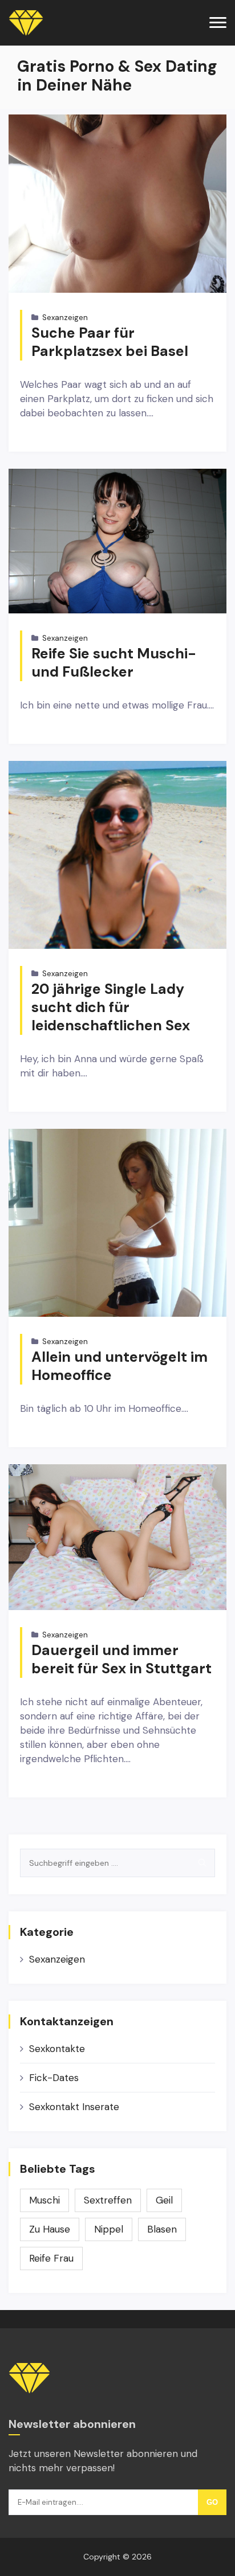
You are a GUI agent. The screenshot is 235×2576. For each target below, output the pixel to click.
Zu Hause (50, 2229)
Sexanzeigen (65, 318)
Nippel (109, 2229)
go (212, 2502)
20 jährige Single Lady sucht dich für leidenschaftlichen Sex (111, 1007)
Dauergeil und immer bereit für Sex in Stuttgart (121, 1659)
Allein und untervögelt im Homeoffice (119, 1366)
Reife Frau (51, 2258)
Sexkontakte (57, 2049)
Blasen (162, 2229)
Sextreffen (108, 2200)
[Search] (202, 1863)
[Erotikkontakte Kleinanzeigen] (26, 23)
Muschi (44, 2200)
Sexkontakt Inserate (74, 2107)
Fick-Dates (54, 2078)
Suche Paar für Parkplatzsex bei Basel (110, 342)
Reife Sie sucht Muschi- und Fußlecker (114, 663)
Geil (164, 2200)
